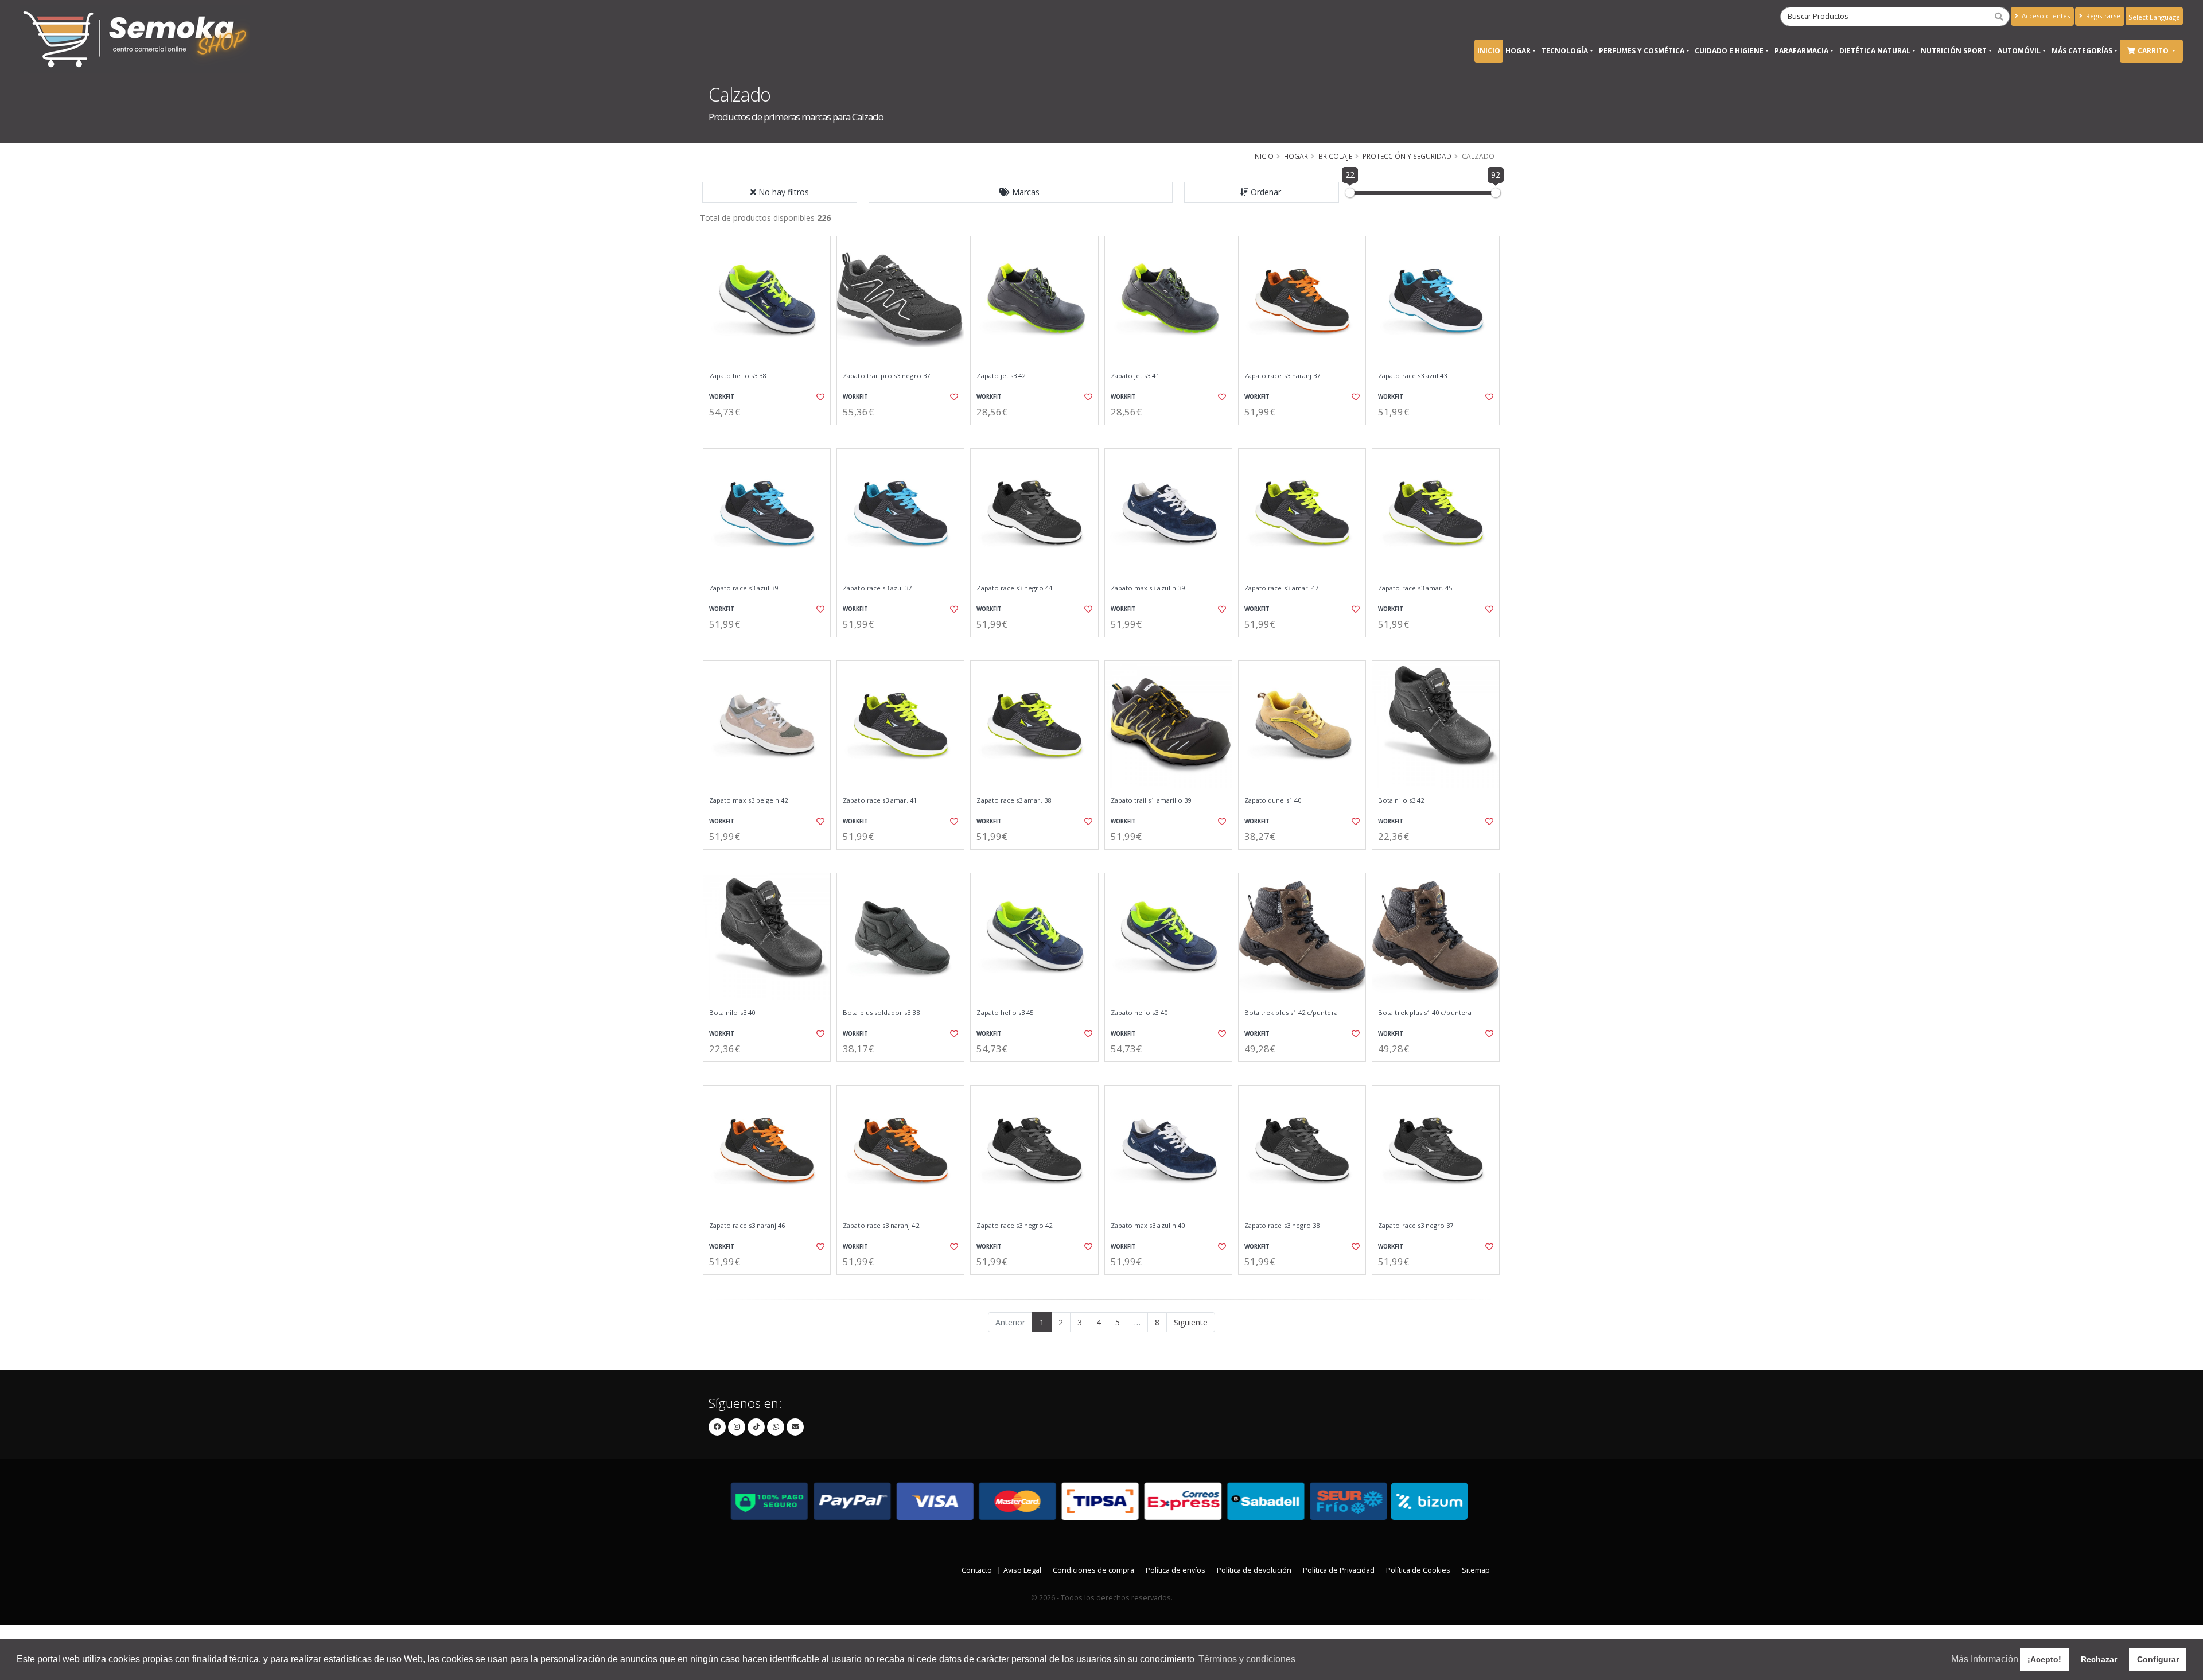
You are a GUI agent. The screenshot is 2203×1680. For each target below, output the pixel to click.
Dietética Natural (1875, 51)
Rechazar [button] (2099, 1659)
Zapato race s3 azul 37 (877, 588)
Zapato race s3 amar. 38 (1013, 800)
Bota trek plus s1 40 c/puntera (1425, 1013)
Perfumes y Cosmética (1642, 51)
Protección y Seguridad (1407, 156)
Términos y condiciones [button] (1247, 1659)
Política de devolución (1254, 1570)
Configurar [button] (2158, 1659)
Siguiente (1191, 1322)
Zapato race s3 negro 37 (1416, 1226)
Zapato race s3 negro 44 (1014, 588)
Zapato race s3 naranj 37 (1282, 376)
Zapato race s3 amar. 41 (880, 800)
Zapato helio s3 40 (1139, 1013)
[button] (1021, 192)
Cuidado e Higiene (1729, 51)
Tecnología (1565, 51)
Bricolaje (1335, 156)
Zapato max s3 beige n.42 (748, 800)
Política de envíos (1176, 1570)
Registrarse (2102, 16)
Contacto (977, 1570)
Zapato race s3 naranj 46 (747, 1226)
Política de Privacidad (1339, 1570)
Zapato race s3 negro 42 (1014, 1226)
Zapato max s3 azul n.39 (1148, 588)
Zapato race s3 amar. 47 (1281, 588)
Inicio (1489, 51)
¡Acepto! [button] (2044, 1659)
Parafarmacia (1801, 51)
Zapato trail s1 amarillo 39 (1151, 800)
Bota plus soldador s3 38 (881, 1013)
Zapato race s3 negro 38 (1282, 1226)
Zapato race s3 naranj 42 (881, 1226)
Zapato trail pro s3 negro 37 (886, 376)
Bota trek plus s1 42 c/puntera (1291, 1013)
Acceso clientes (2045, 16)
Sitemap (1476, 1570)
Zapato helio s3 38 (737, 376)
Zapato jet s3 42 (1001, 376)
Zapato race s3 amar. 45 (1415, 588)
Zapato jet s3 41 (1135, 376)
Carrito (2154, 51)
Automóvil (2019, 51)
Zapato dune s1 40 (1273, 800)
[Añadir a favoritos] (819, 397)
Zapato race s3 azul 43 (1412, 376)
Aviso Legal (1022, 1570)
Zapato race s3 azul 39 (744, 588)
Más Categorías (2082, 51)
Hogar (1518, 51)
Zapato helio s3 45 (1005, 1013)
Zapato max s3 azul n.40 (1148, 1226)
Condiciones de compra (1093, 1570)
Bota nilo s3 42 (1401, 800)
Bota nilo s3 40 (732, 1013)
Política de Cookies (1418, 1570)
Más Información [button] (1985, 1659)
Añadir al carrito (770, 435)
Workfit (722, 397)
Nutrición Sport (1954, 51)
